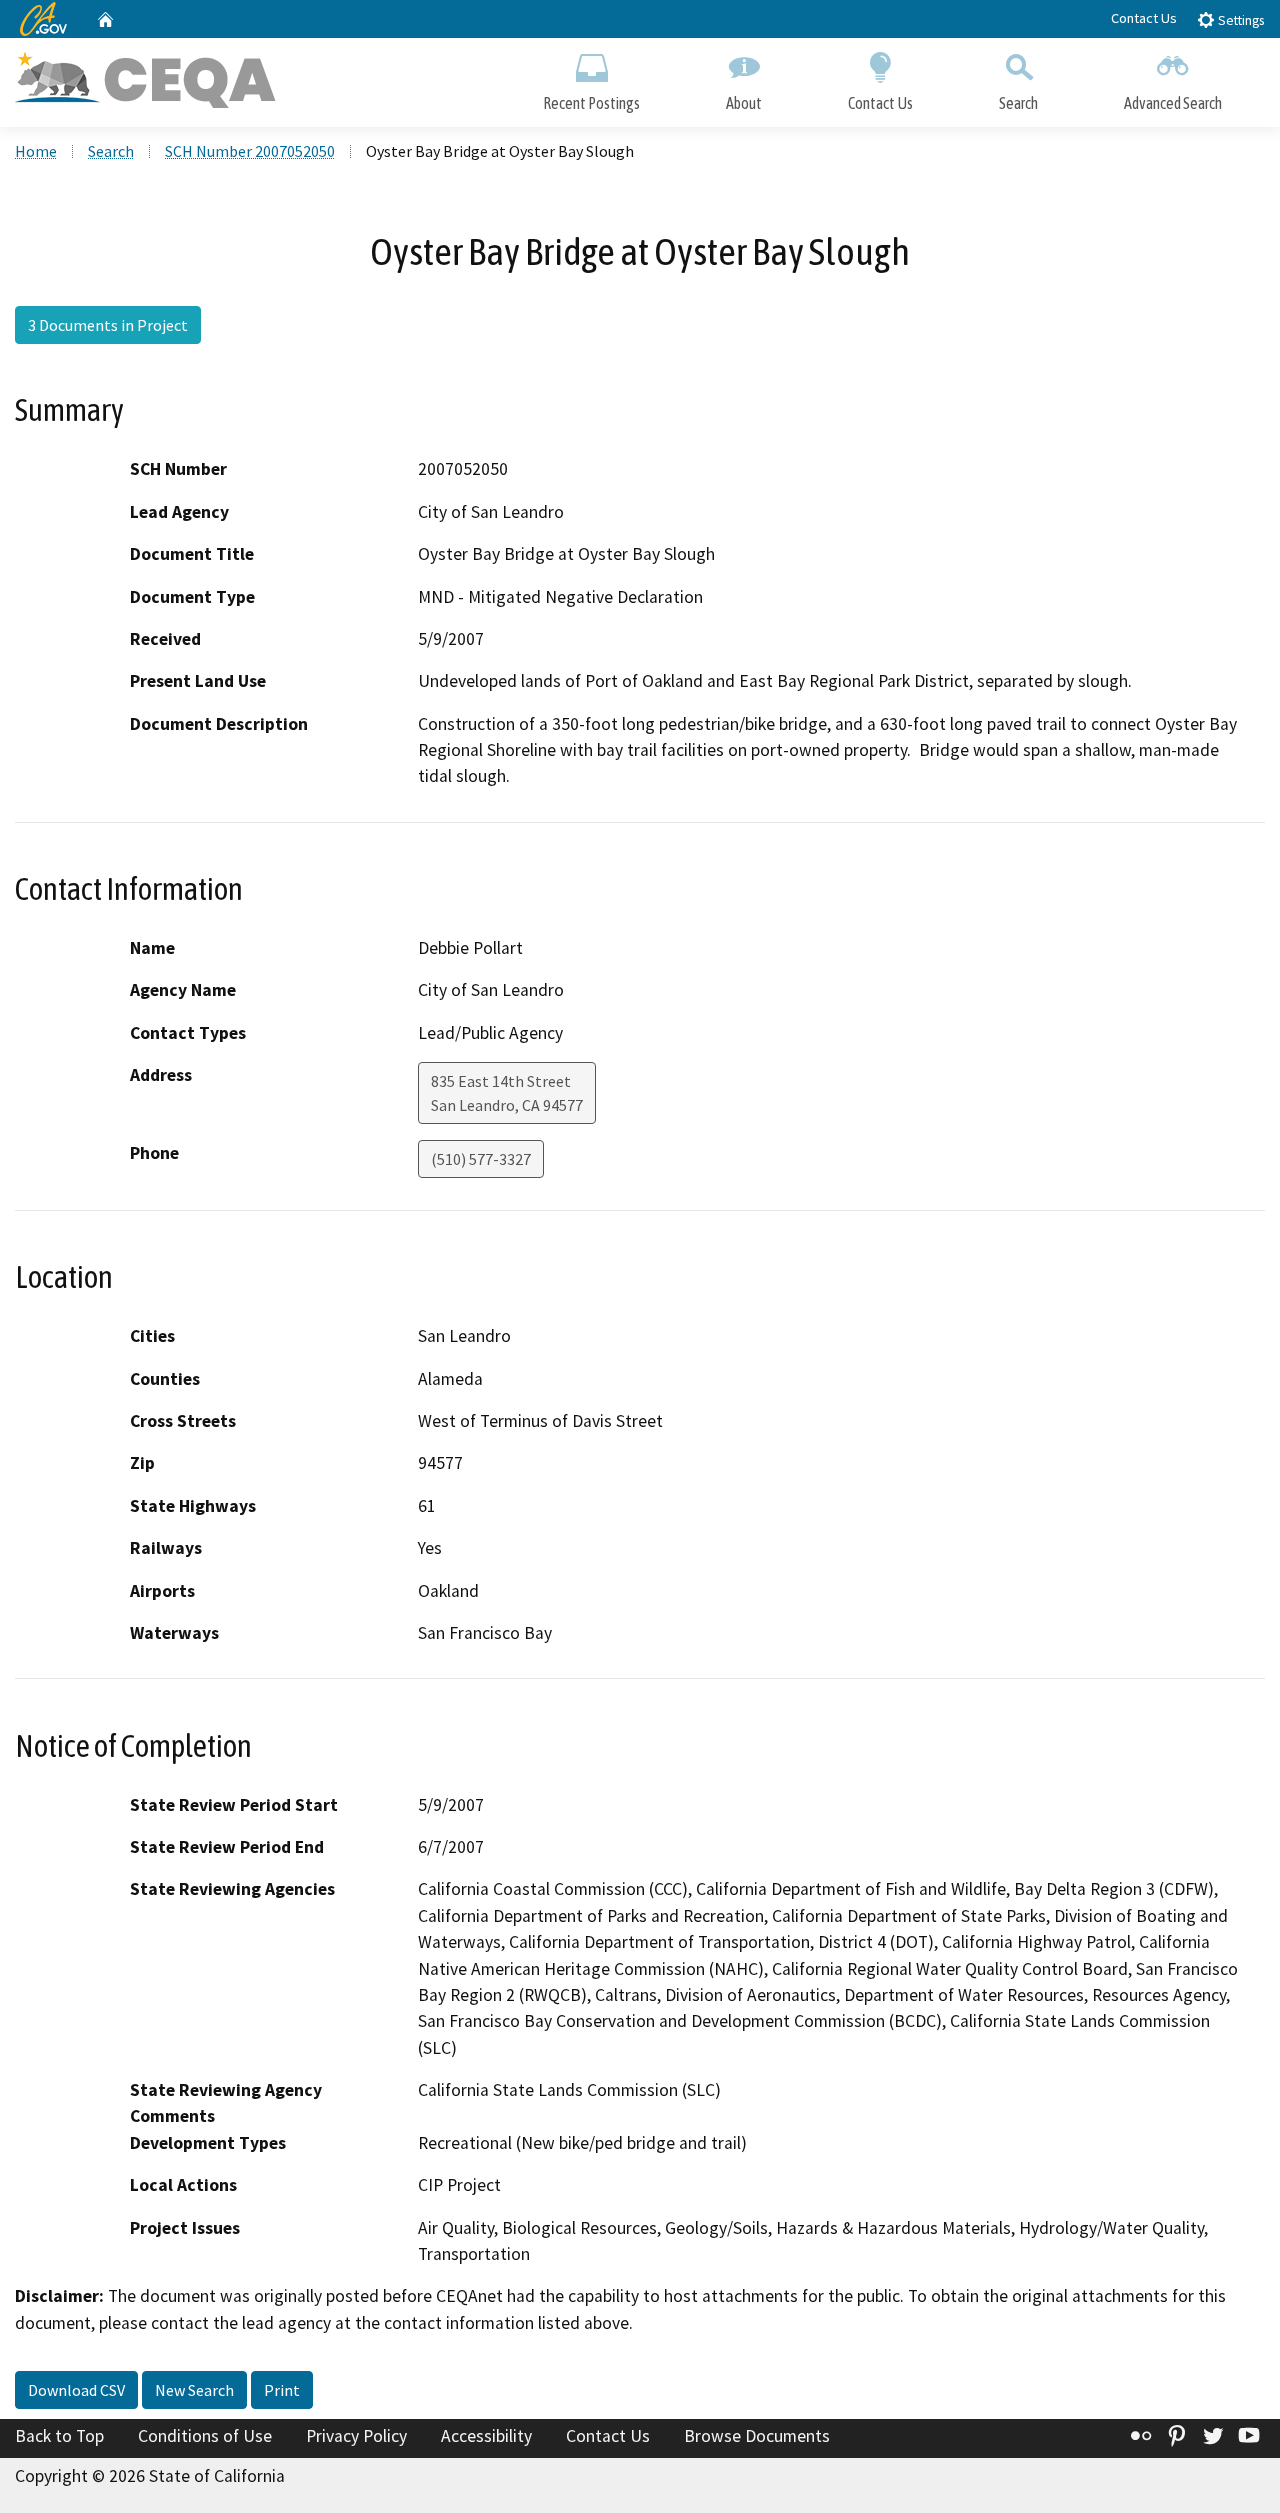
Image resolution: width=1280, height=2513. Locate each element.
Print (282, 2390)
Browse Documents (757, 2436)
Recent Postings (591, 103)
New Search (194, 2390)
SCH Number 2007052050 (250, 151)
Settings (1239, 20)
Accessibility (486, 2436)
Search (1018, 103)
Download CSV (76, 2390)
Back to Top (59, 2436)
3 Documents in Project (108, 325)
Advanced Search (1173, 103)
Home (36, 151)
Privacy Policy (356, 2436)
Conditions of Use (205, 2436)
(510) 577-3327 (481, 1159)
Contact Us (1144, 18)
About (744, 103)
